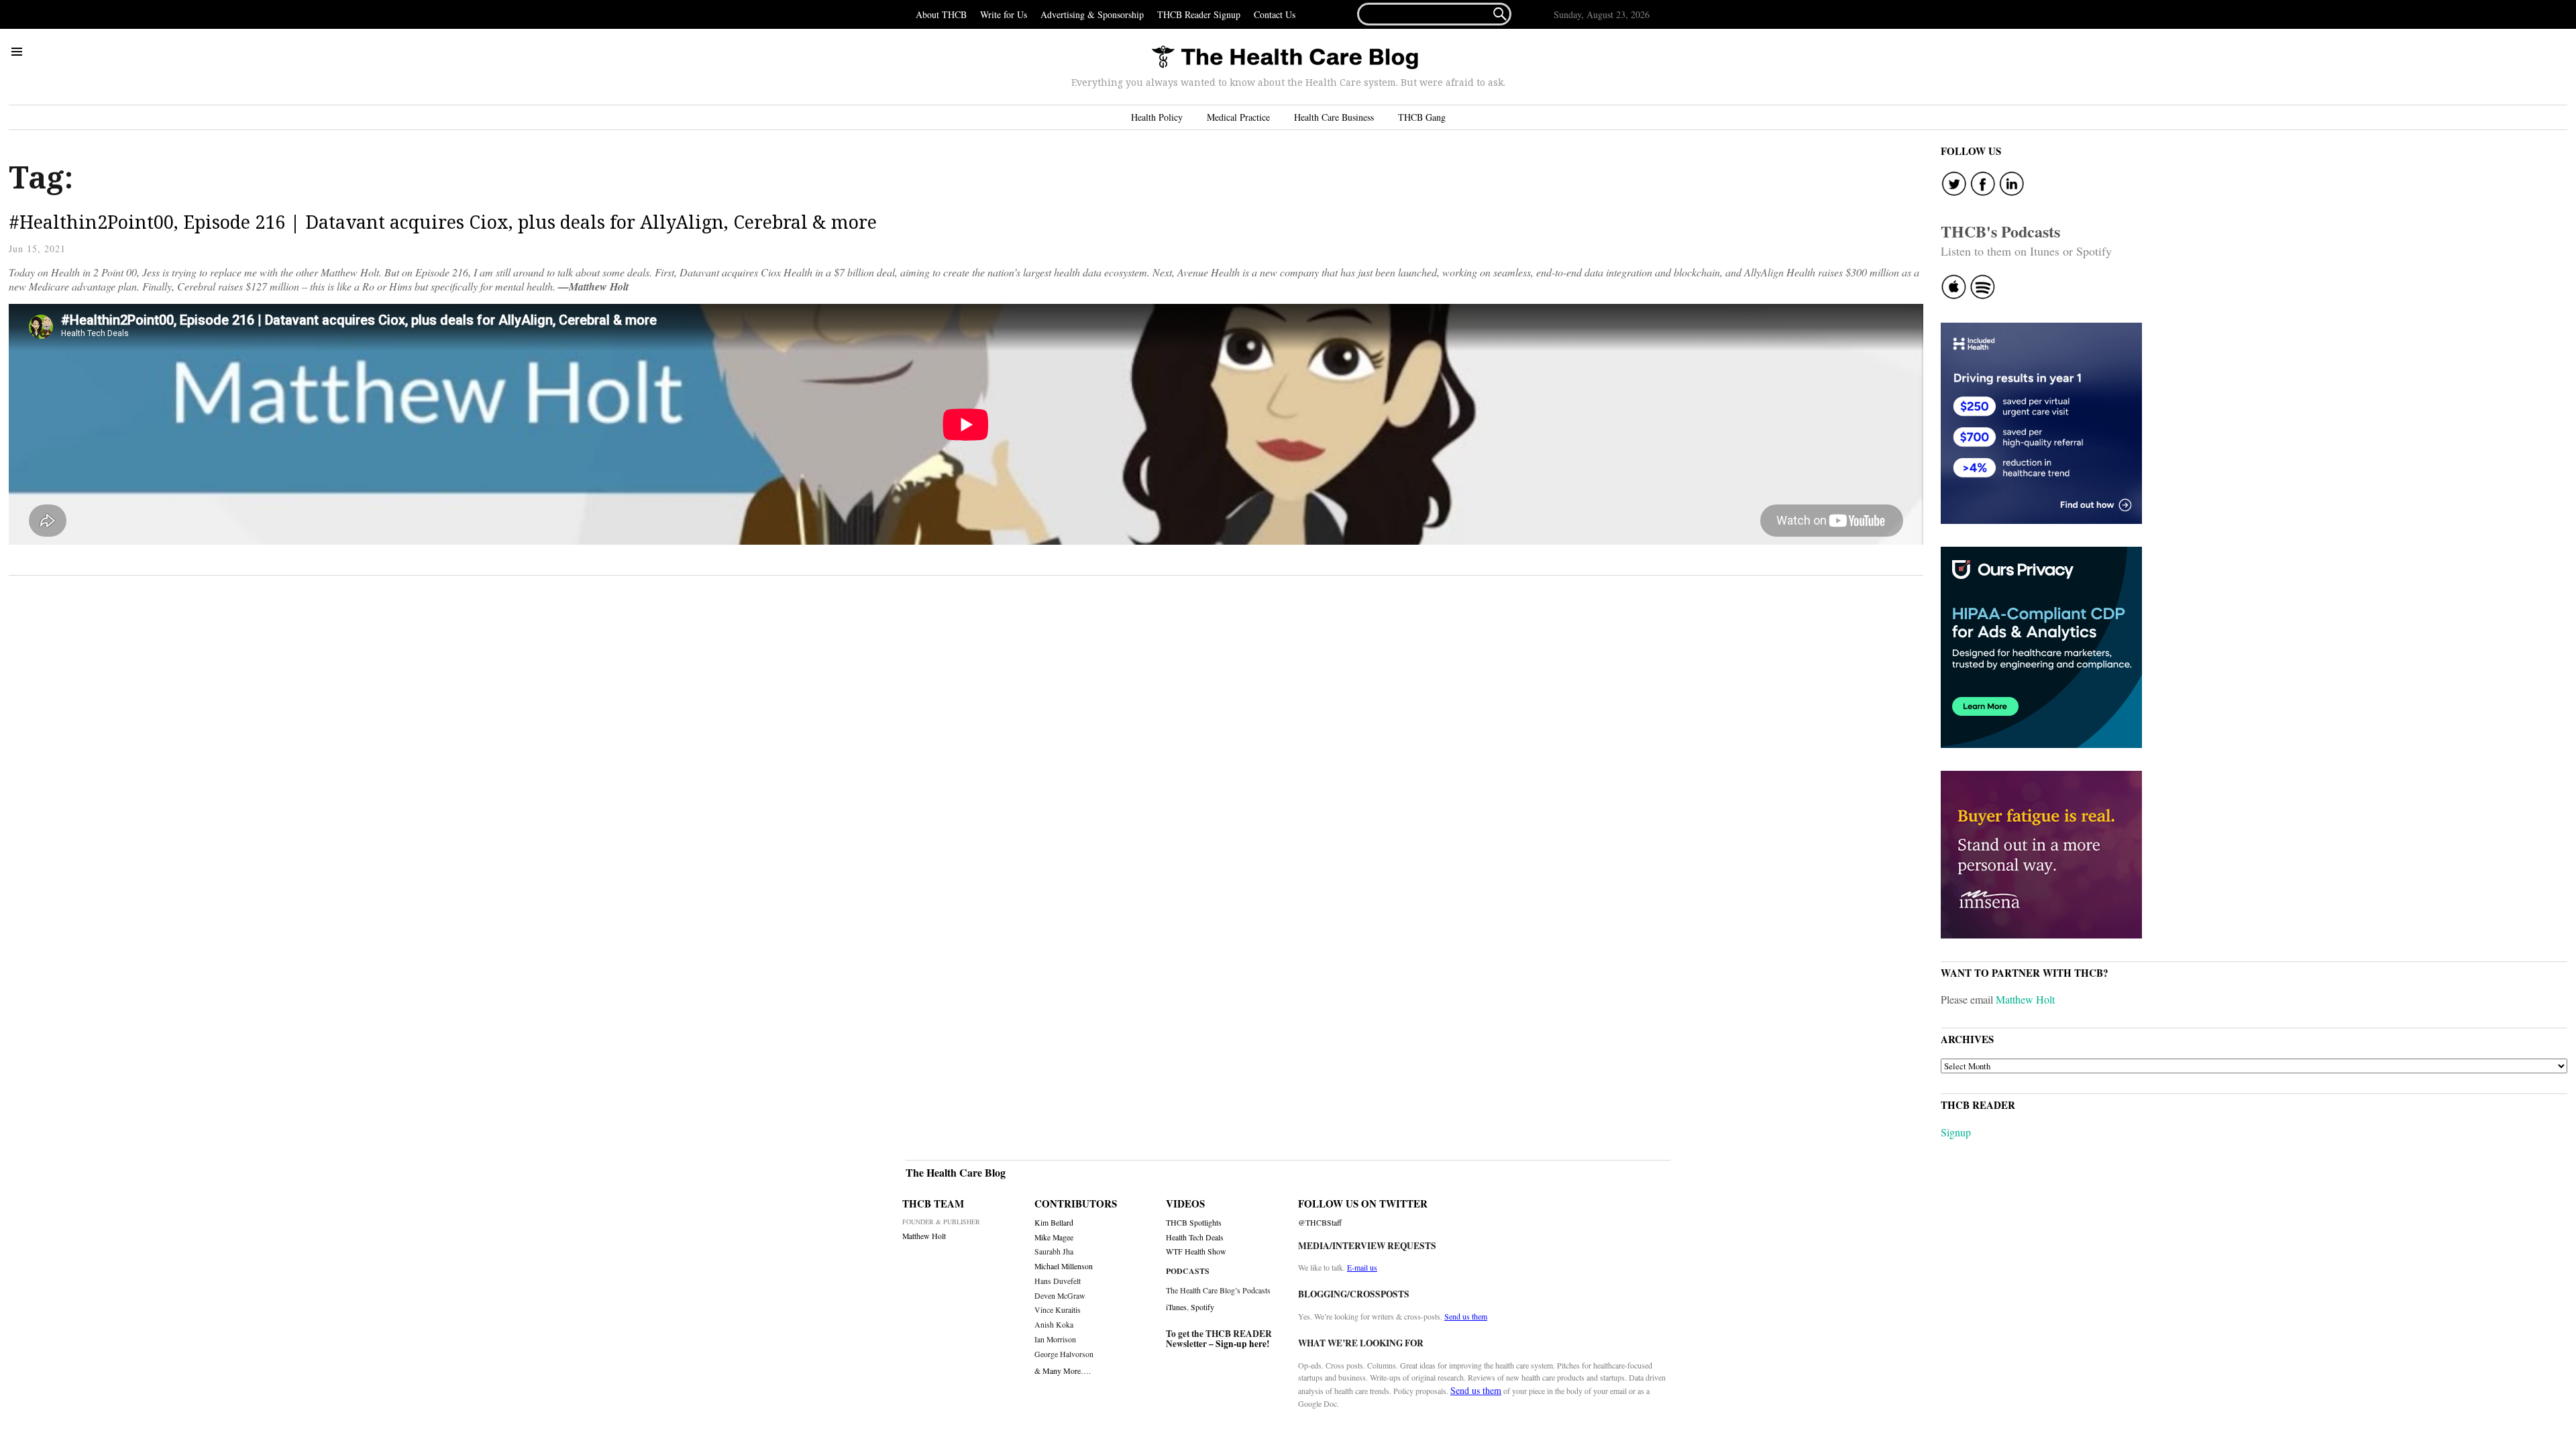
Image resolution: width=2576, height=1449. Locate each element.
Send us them (1466, 1316)
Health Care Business (1334, 117)
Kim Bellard (1054, 1223)
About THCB (941, 14)
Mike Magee (1054, 1237)
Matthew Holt (2025, 999)
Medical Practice (1238, 117)
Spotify (1202, 1307)
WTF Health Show (1196, 1251)
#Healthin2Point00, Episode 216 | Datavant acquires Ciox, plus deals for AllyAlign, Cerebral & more (443, 222)
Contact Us (1275, 14)
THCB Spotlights (1194, 1223)
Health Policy (1157, 117)
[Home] (1285, 58)
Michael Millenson (1064, 1266)
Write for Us (1004, 14)
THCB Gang (1422, 117)
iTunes (1176, 1307)
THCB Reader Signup (1199, 14)
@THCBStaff (1320, 1223)
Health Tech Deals (1195, 1237)
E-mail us (1362, 1267)
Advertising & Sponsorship (1092, 14)
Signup (1956, 1132)
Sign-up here (1241, 1344)
